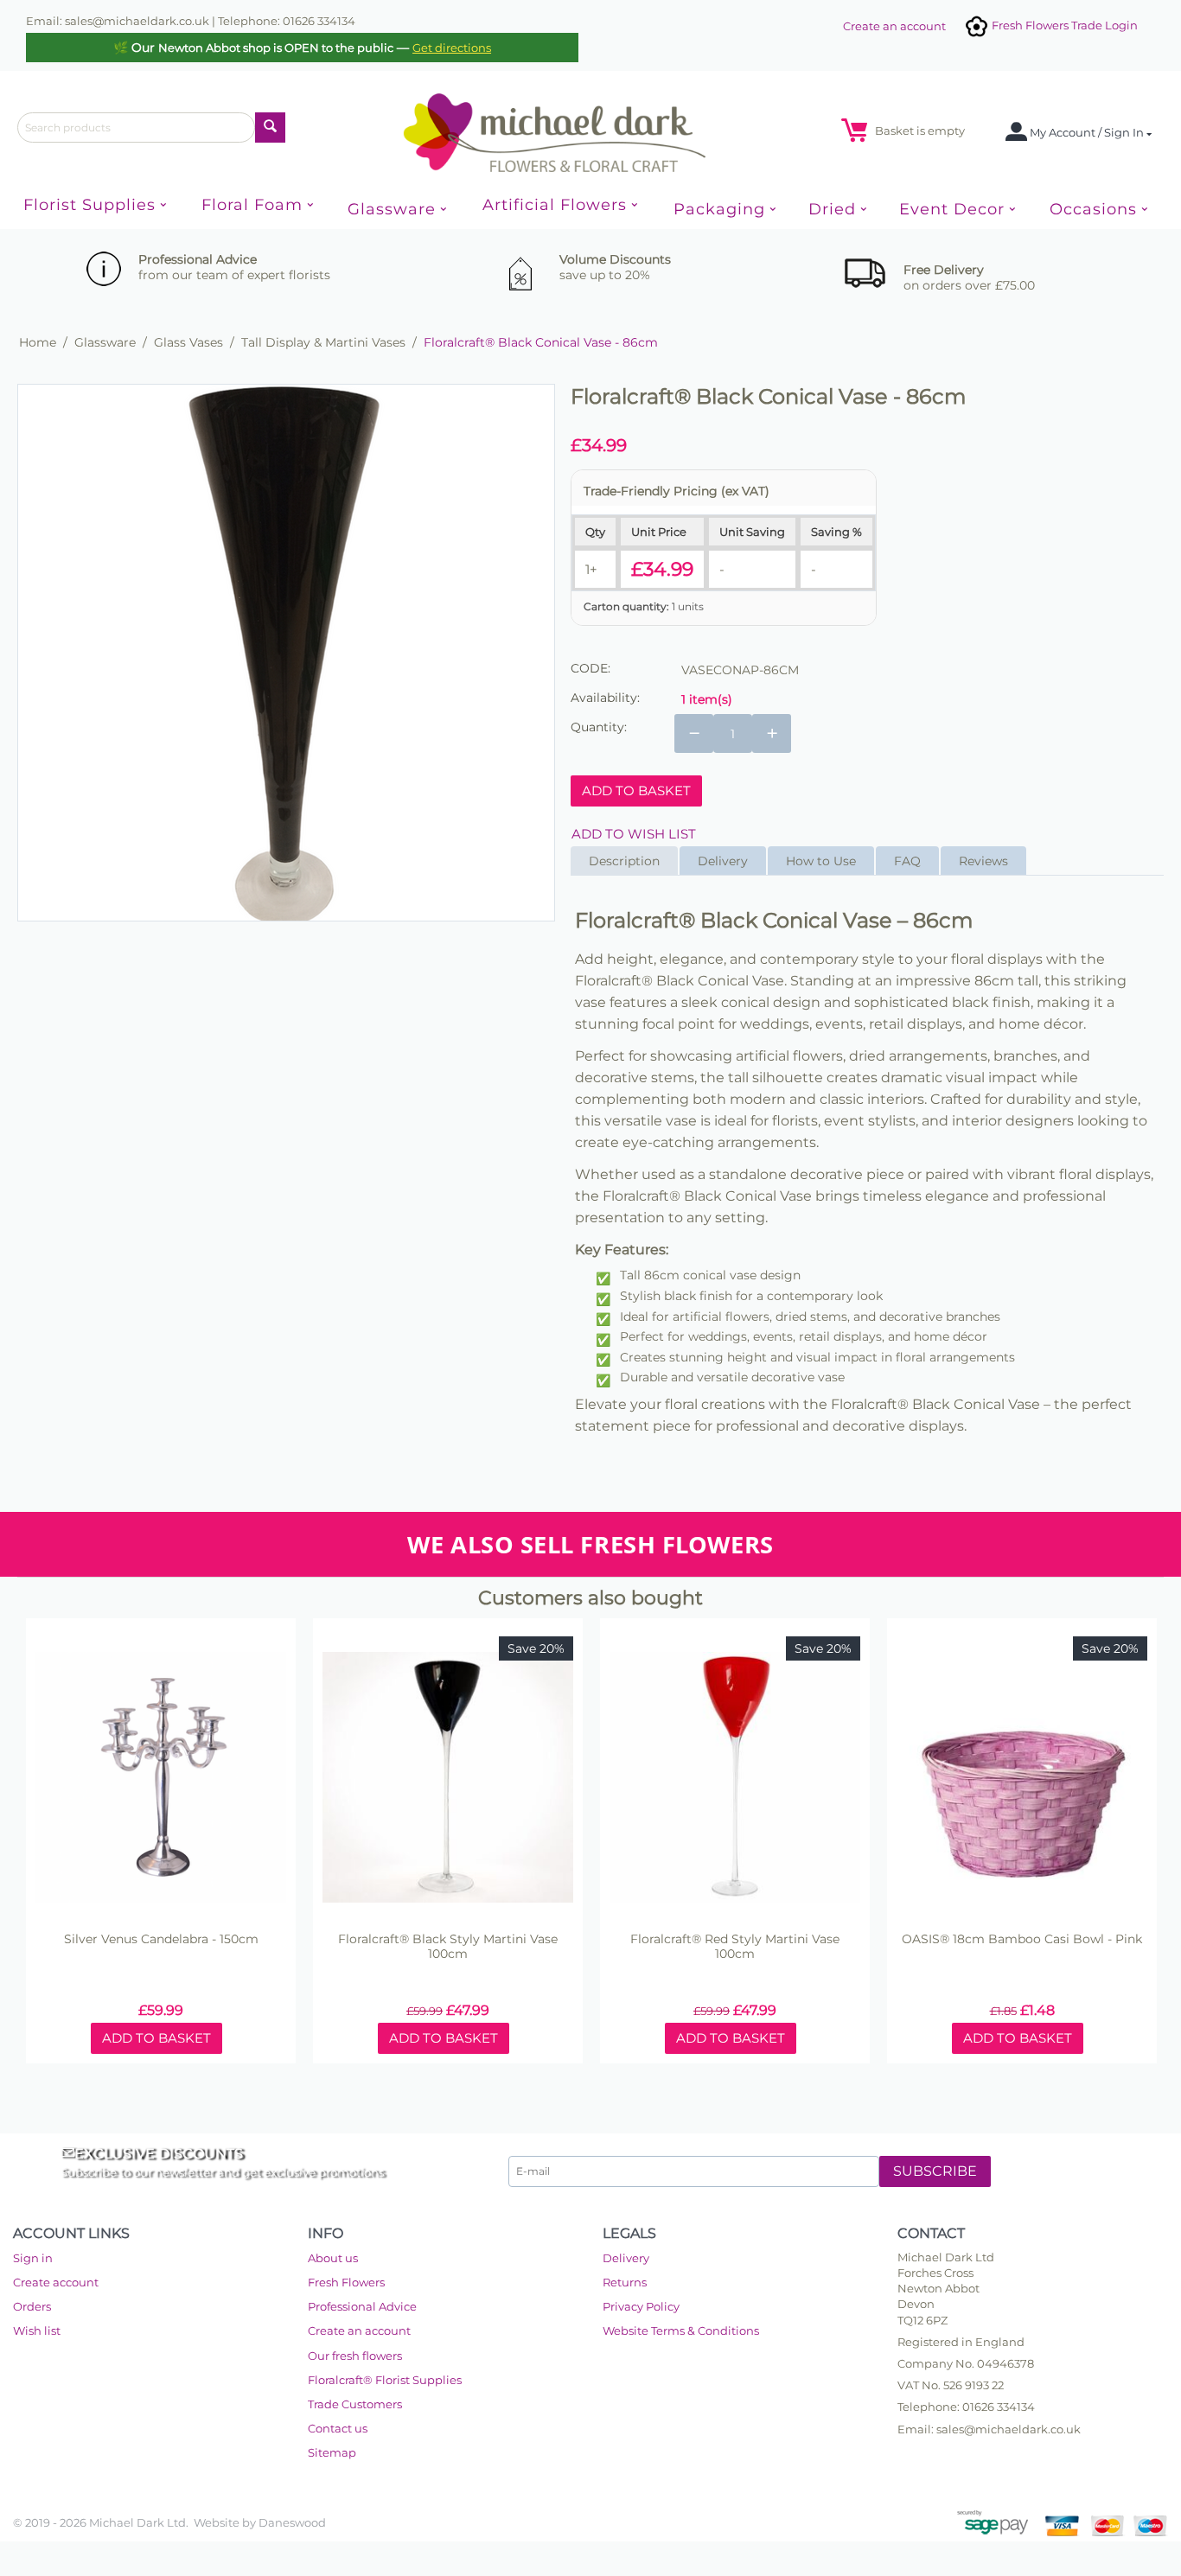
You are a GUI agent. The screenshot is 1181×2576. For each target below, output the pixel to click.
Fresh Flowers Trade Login (1063, 25)
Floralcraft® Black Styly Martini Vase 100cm (448, 1947)
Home (38, 342)
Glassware (105, 342)
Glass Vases (188, 342)
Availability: (605, 698)
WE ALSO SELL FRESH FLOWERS (590, 1544)
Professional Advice (362, 2306)
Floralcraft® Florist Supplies (385, 2380)
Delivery (626, 2258)
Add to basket (636, 791)
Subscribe (935, 2171)
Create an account (894, 26)
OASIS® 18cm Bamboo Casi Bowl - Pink (1022, 1939)
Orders (32, 2306)
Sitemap (332, 2452)
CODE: (590, 668)
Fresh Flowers (346, 2282)
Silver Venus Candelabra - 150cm (161, 1939)
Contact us (338, 2428)
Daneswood (292, 2522)
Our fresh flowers (355, 2356)
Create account (56, 2282)
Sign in (33, 2258)
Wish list (37, 2331)
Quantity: (599, 727)
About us (333, 2258)
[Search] (270, 128)
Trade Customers (355, 2404)
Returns (625, 2282)
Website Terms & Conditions (681, 2331)
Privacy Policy (641, 2306)
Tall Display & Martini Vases (323, 342)
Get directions (452, 48)
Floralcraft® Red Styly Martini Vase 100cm (735, 1947)
